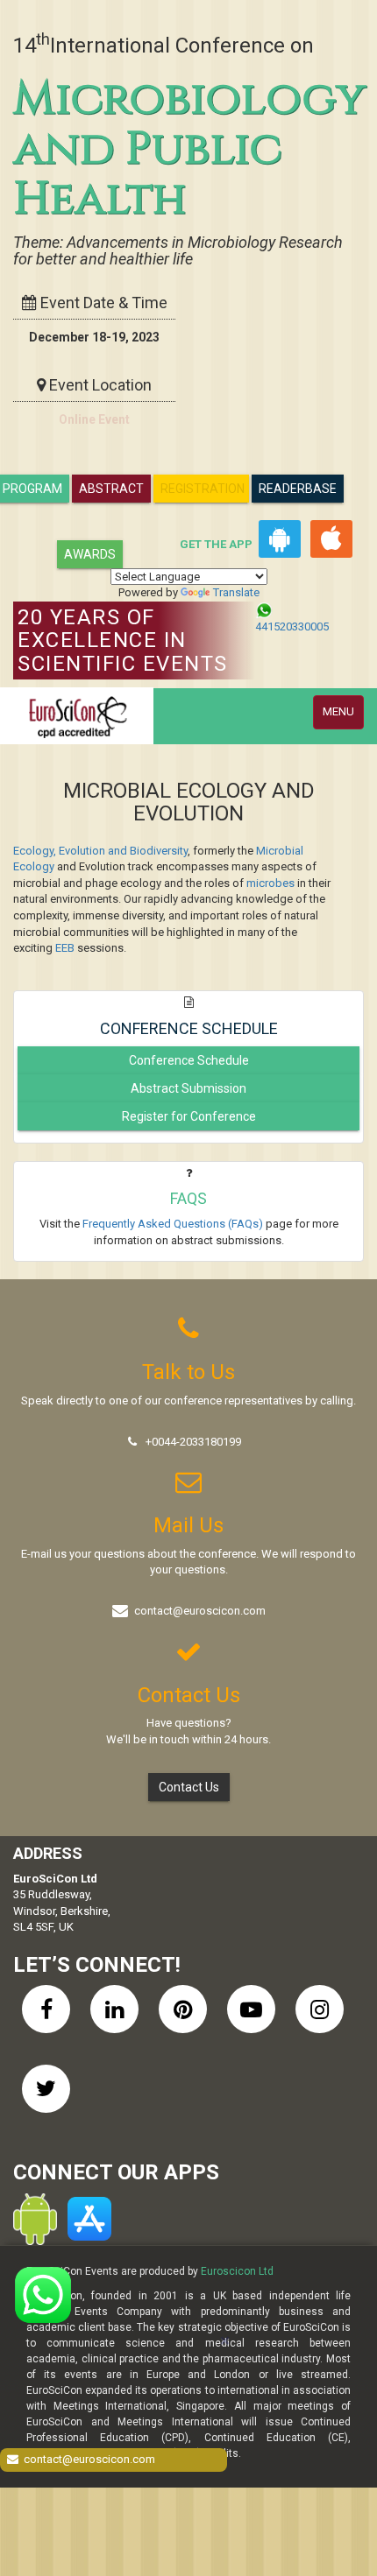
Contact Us (189, 1787)
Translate (236, 592)
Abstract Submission (188, 1088)
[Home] (77, 716)
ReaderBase (298, 489)
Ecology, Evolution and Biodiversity (100, 851)
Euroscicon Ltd (237, 2271)
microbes (270, 883)
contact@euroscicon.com (200, 1611)
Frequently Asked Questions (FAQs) (173, 1224)
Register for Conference (189, 1116)
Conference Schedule (189, 1060)
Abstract (111, 489)
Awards (90, 554)
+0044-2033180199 (193, 1442)
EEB (65, 948)
